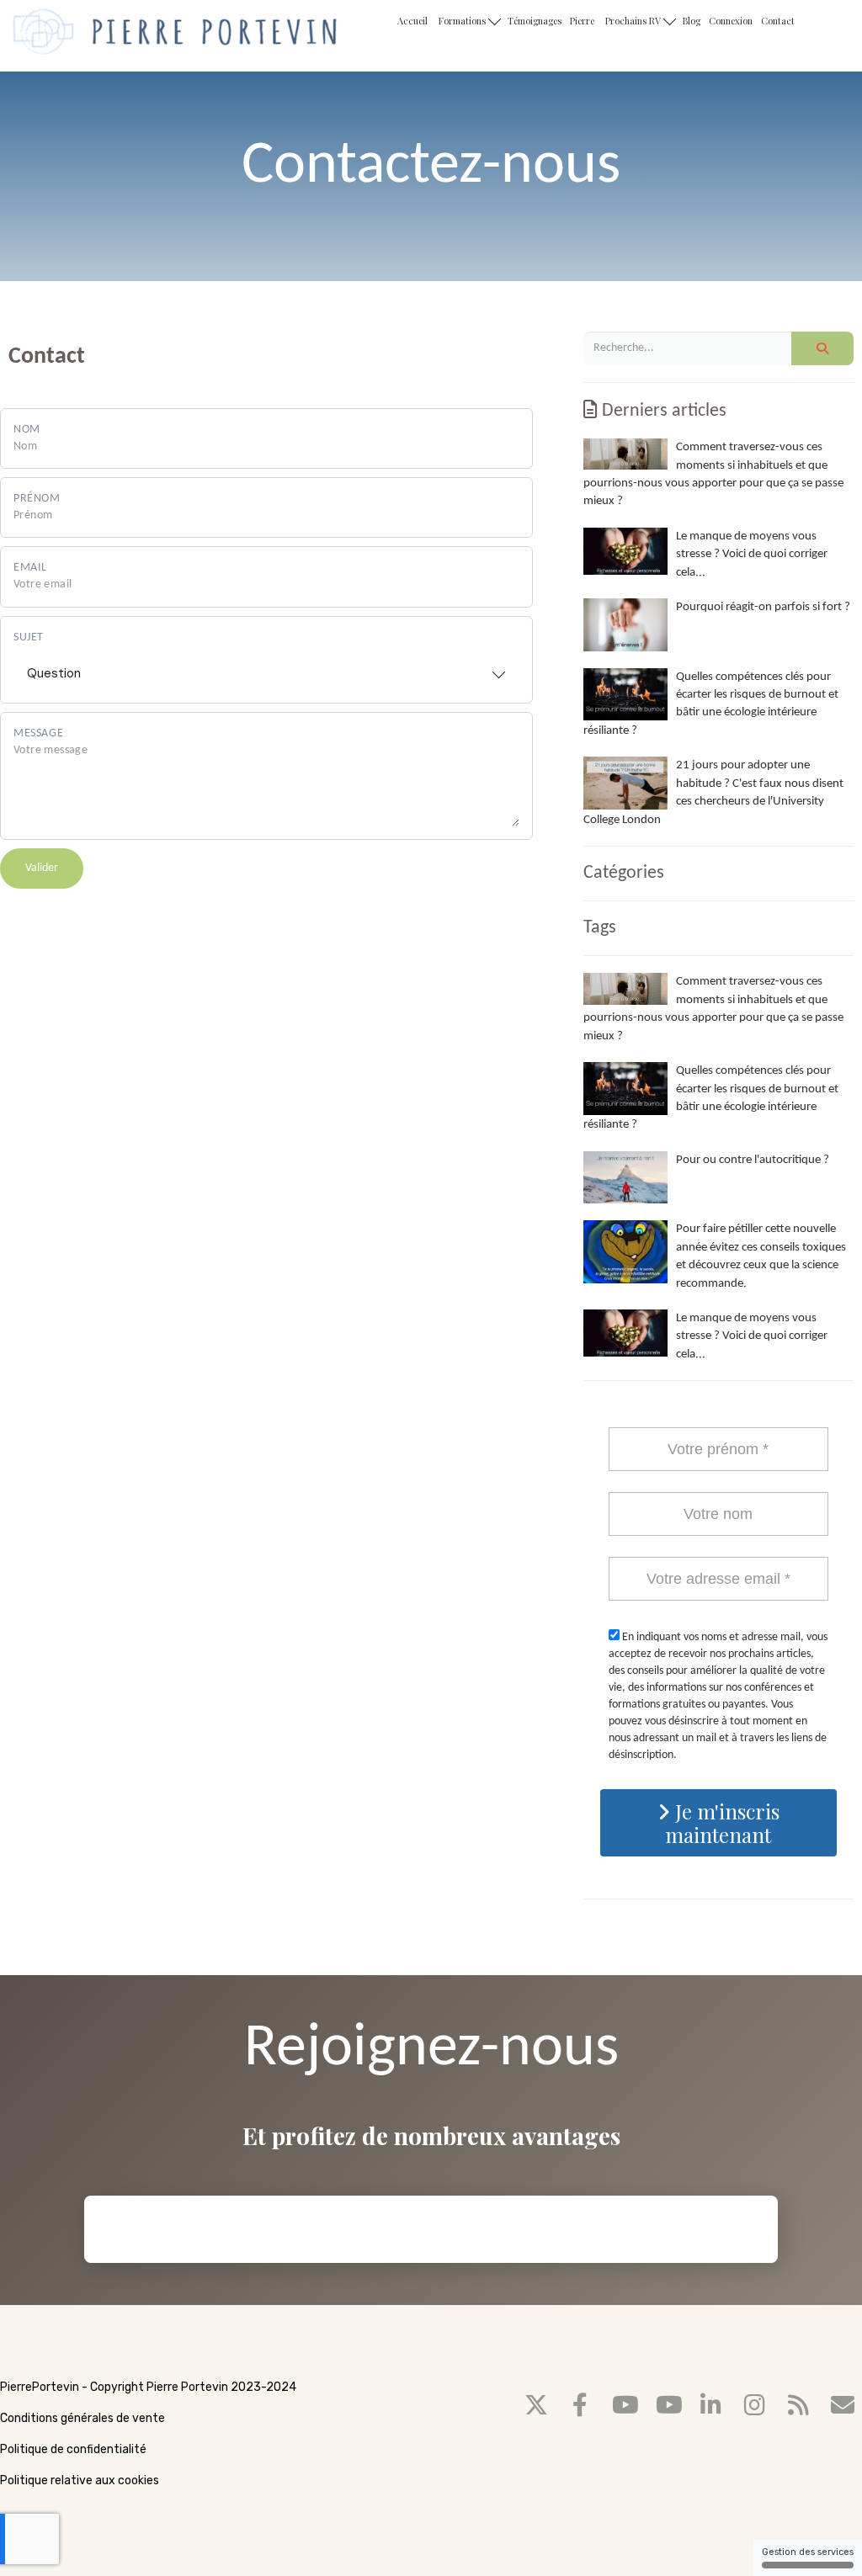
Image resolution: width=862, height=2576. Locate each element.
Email (30, 568)
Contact (778, 21)
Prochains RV (634, 21)
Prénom (37, 499)
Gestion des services (808, 2552)
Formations (463, 21)
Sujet (29, 637)
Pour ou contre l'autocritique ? (753, 1160)
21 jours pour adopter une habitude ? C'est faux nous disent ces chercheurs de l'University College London (713, 792)
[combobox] (266, 668)
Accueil (412, 21)
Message (38, 733)
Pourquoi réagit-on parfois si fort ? (763, 607)
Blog (692, 21)
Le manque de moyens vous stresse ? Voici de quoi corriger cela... (752, 555)
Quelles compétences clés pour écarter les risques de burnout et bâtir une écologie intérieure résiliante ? (711, 704)
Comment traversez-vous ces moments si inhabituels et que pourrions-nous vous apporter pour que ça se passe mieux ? (713, 474)
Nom (27, 430)
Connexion (731, 21)
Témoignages (535, 21)
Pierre (582, 21)
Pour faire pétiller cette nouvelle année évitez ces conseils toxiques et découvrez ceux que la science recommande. (761, 1256)
